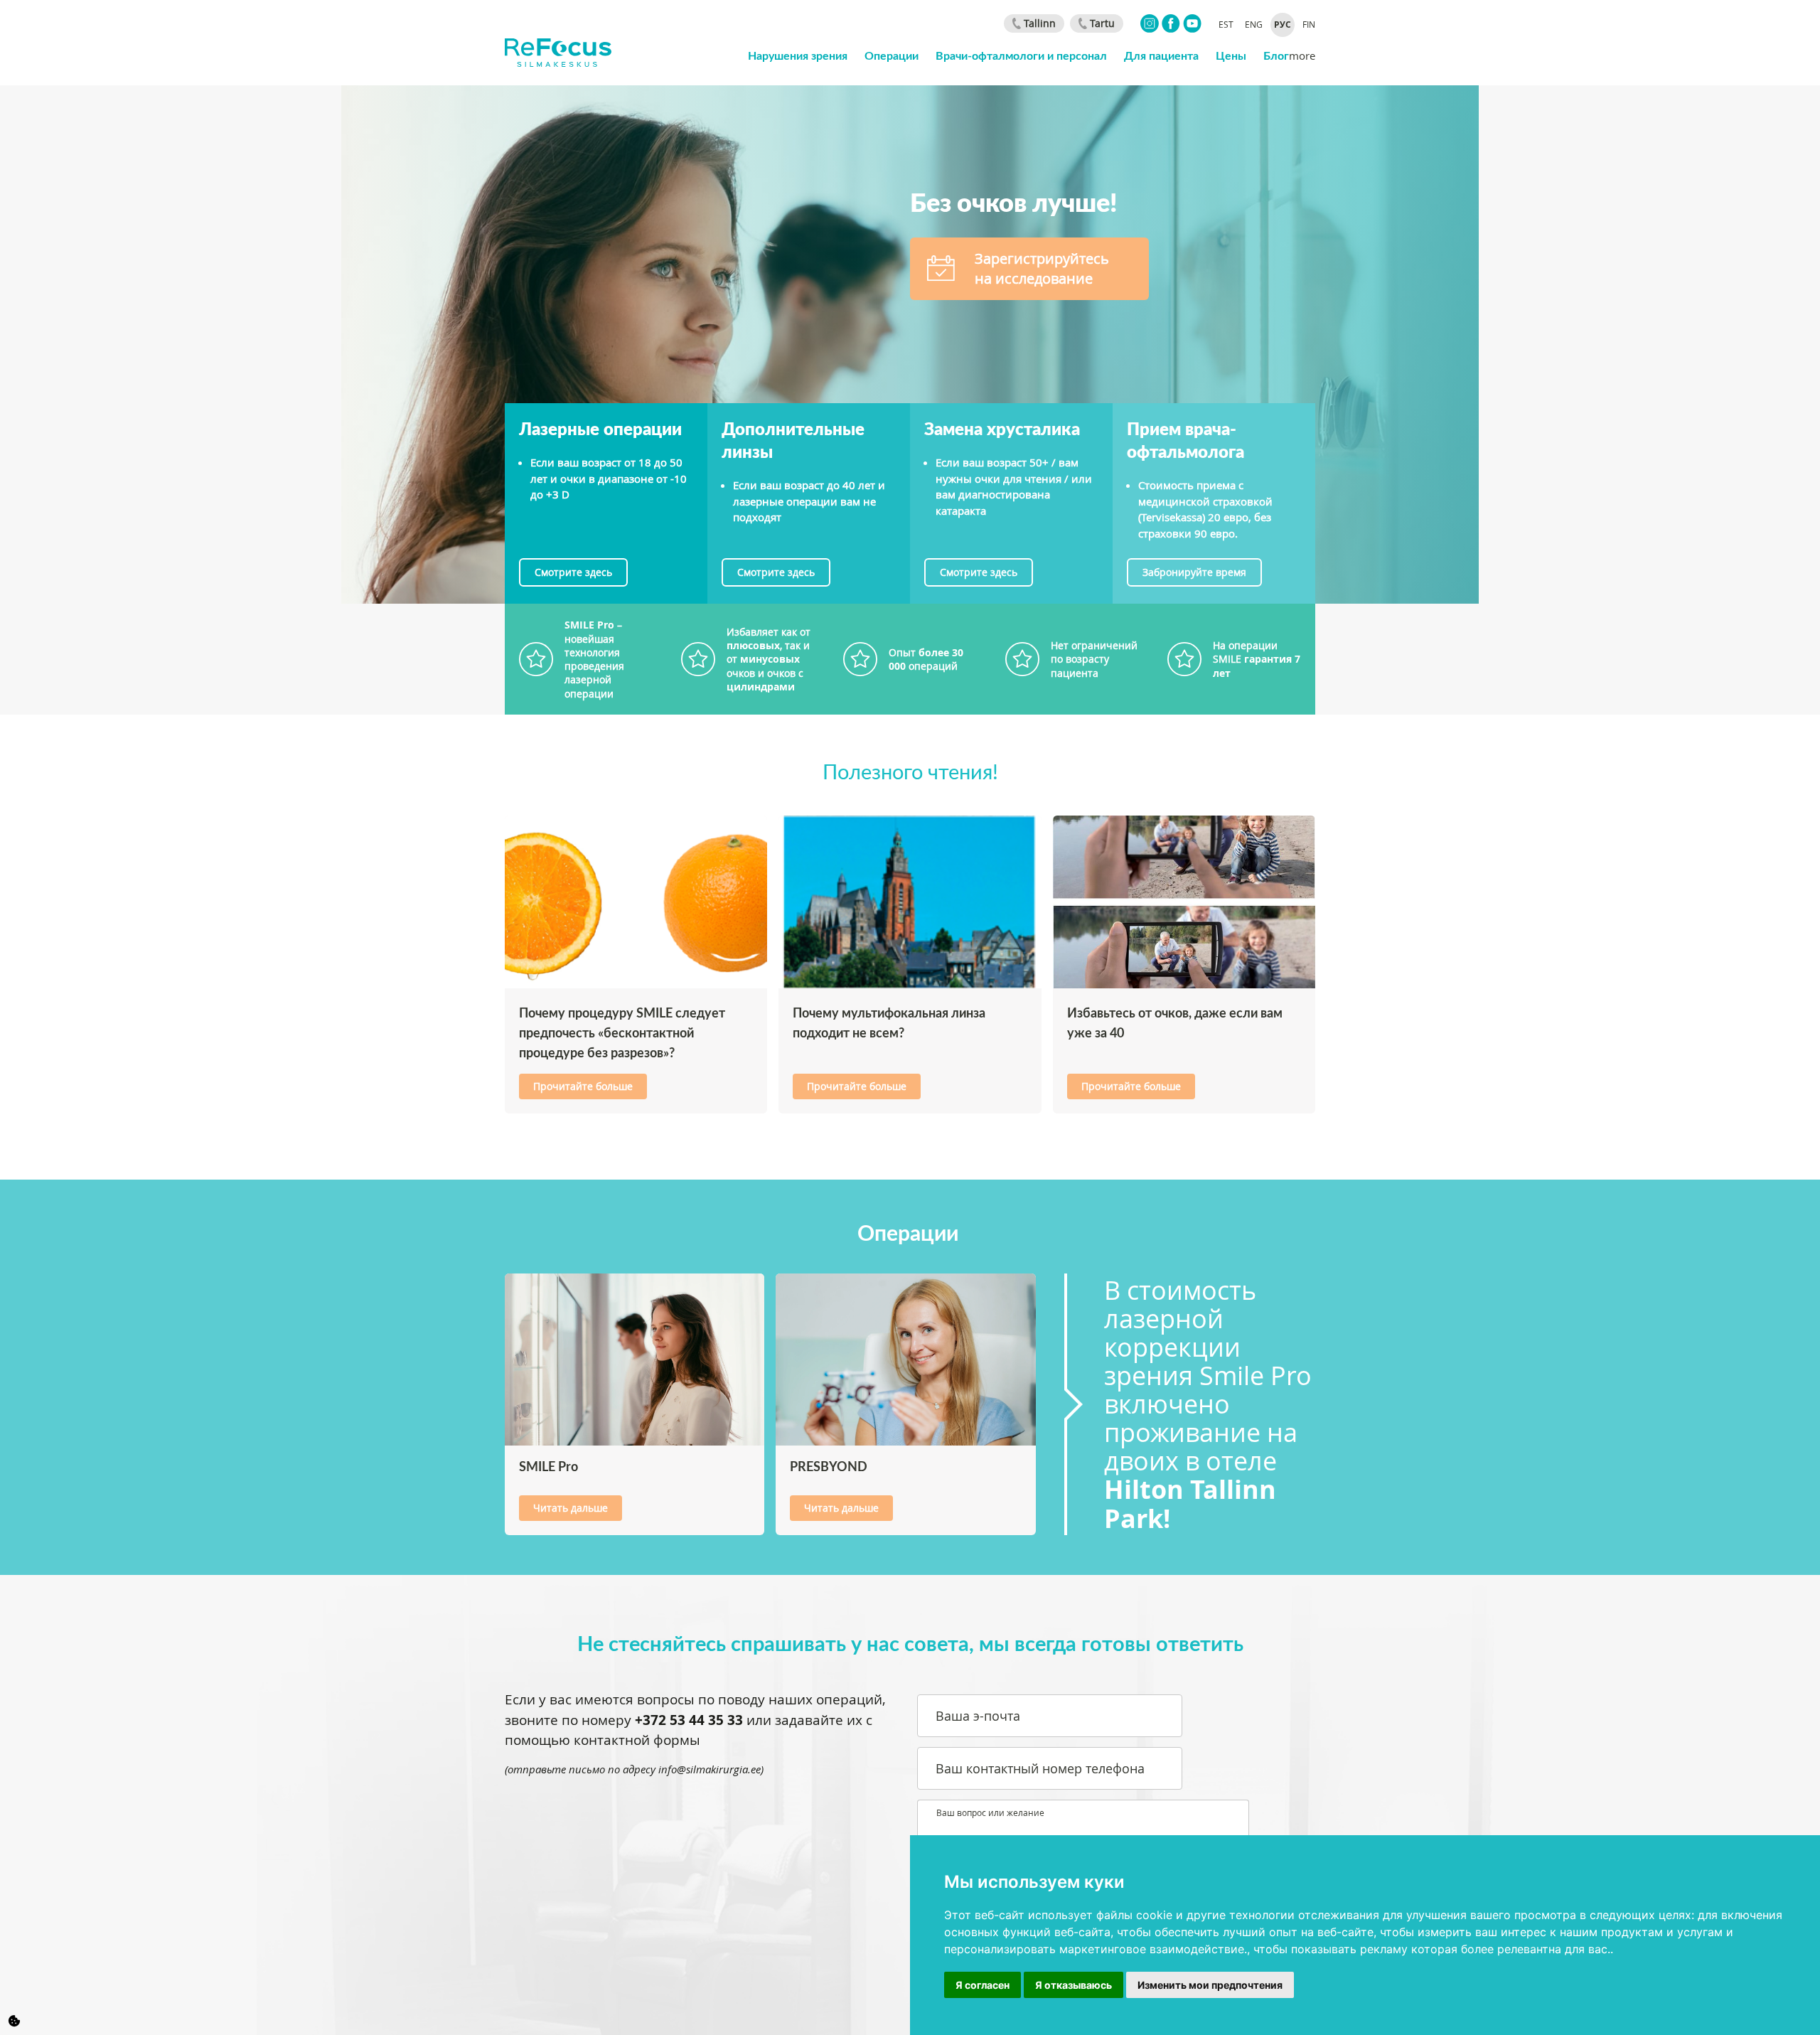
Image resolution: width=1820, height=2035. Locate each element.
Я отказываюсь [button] (1074, 1985)
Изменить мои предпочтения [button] (1210, 1985)
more (1302, 55)
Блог (1276, 55)
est (1226, 24)
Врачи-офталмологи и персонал (1021, 55)
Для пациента (1161, 55)
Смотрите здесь (573, 572)
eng (1254, 24)
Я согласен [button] (983, 1985)
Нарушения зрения (798, 55)
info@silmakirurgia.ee (710, 1769)
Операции (892, 55)
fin (1309, 24)
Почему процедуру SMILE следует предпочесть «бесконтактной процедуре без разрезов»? (622, 1032)
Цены (1231, 55)
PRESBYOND (829, 1466)
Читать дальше (571, 1508)
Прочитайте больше (583, 1086)
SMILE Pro (548, 1466)
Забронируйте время (1194, 572)
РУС (1283, 25)
